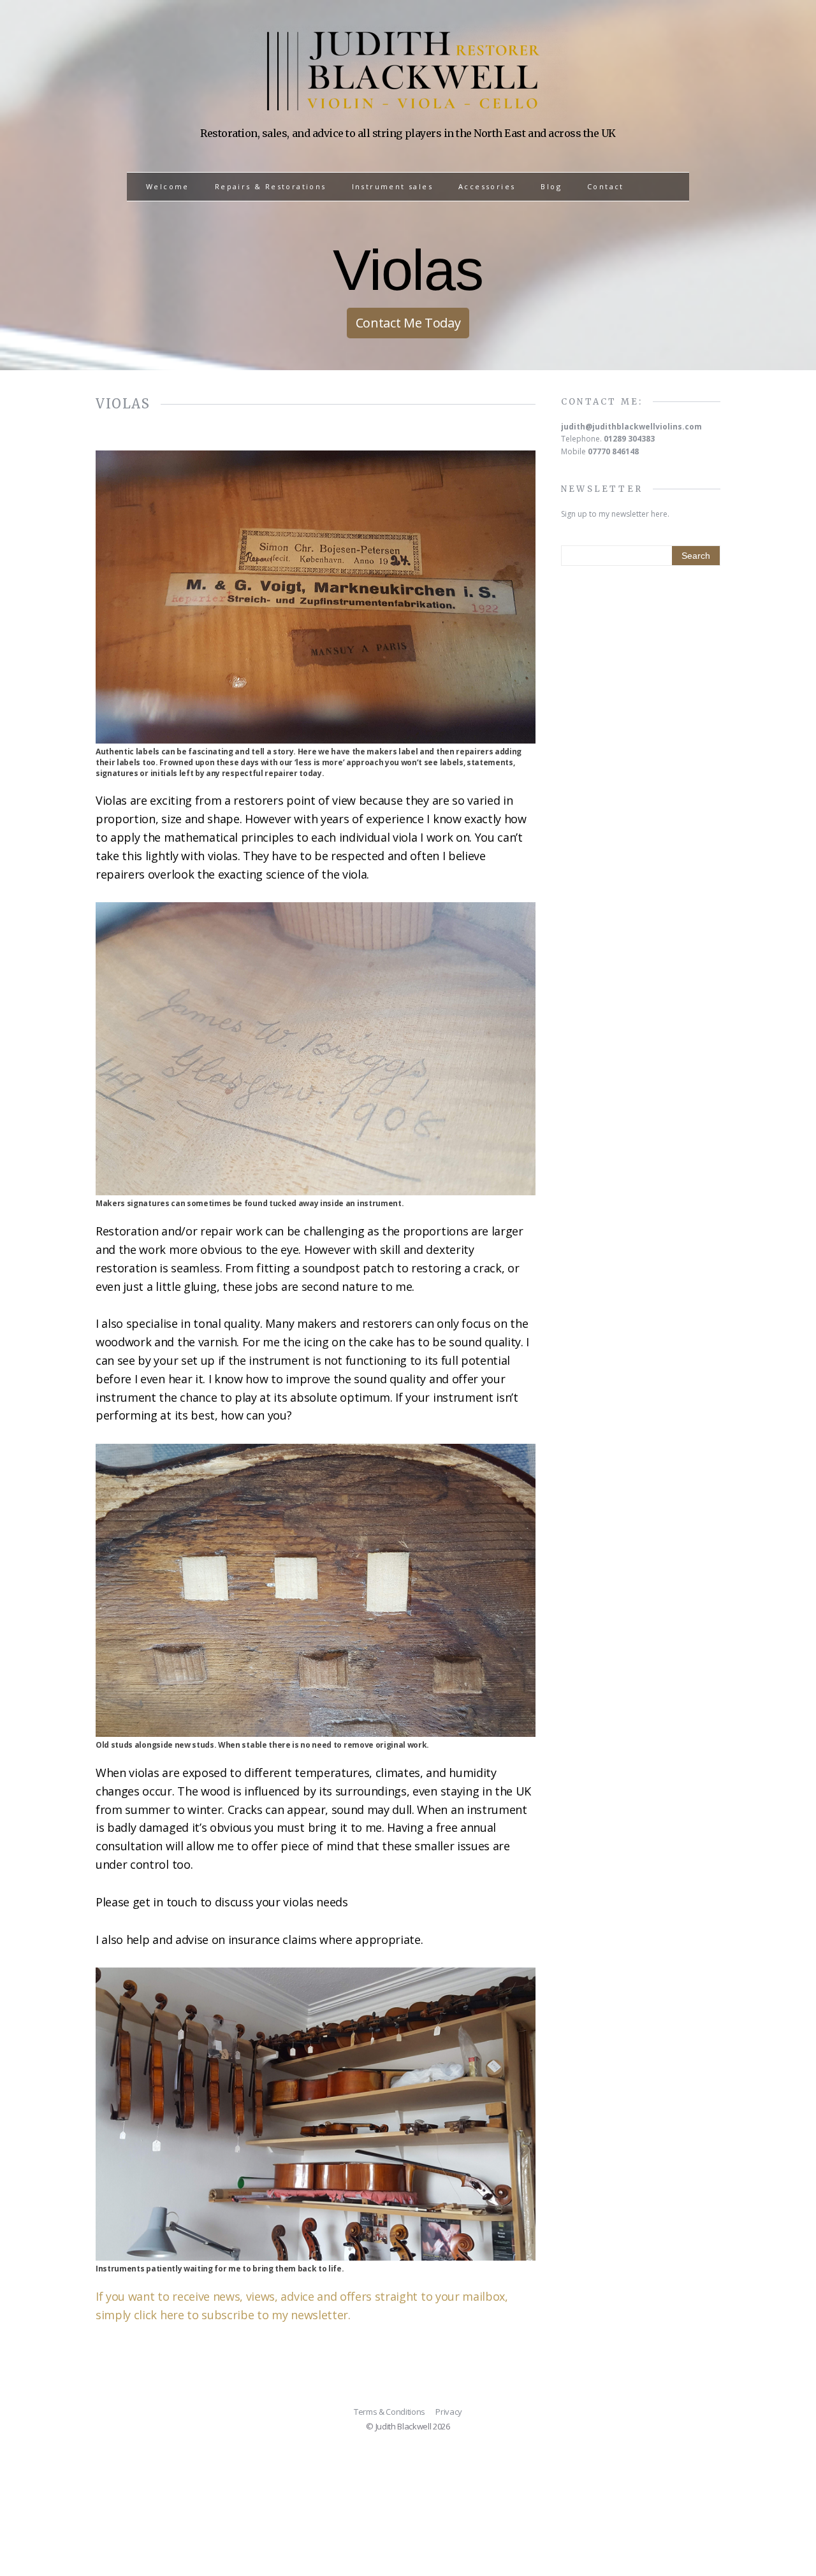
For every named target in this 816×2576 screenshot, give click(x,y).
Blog (551, 186)
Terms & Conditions (390, 2412)
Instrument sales (392, 186)
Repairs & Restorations (271, 186)
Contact (606, 186)
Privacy (449, 2412)
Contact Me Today (408, 323)
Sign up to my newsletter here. (615, 514)
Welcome (168, 186)
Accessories (487, 186)
